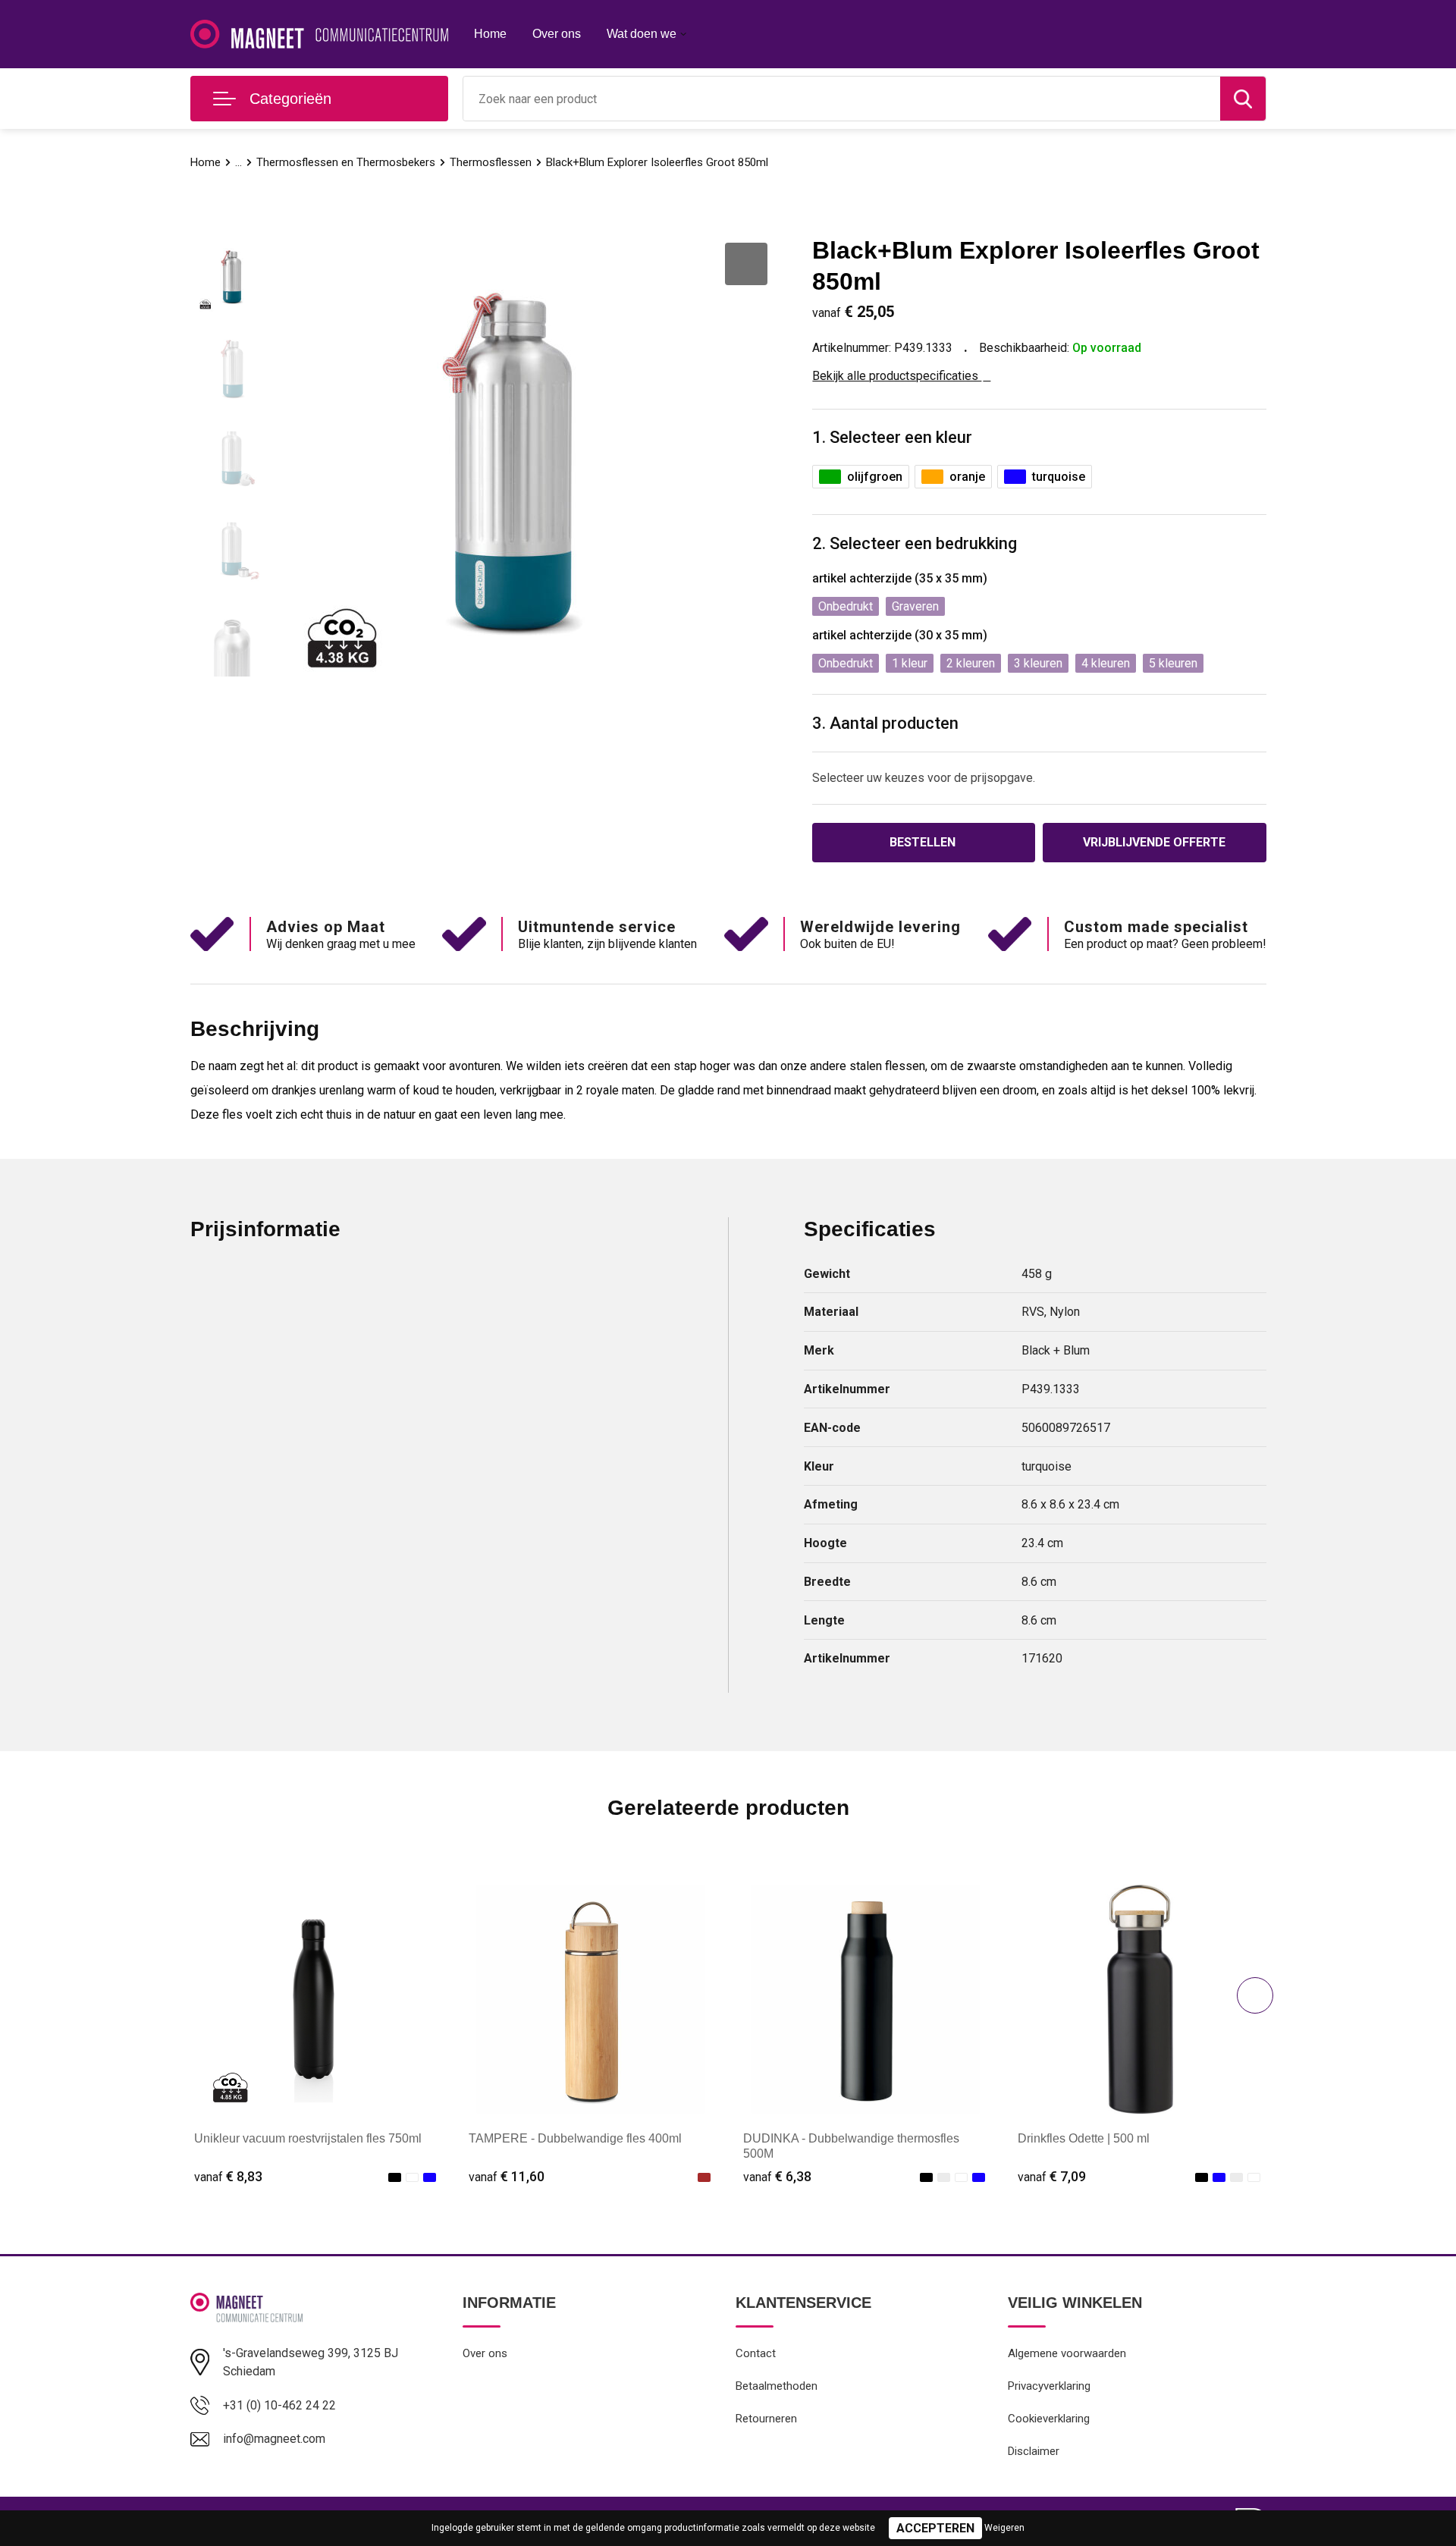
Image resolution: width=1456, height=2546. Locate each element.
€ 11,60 (507, 2176)
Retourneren (766, 2419)
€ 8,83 (228, 2176)
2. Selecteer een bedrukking (915, 543)
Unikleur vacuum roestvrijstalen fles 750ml (308, 2138)
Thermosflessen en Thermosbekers (346, 162)
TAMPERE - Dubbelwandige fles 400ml (575, 2138)
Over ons (557, 34)
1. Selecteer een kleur (892, 437)
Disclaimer (1034, 2451)
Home (490, 34)
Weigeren (1004, 2528)
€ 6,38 (777, 2176)
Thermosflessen (491, 162)
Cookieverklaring (1049, 2419)
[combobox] (842, 99)
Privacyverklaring (1049, 2386)
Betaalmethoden (777, 2386)
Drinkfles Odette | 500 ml (1084, 2138)
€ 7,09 (1052, 2176)
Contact (756, 2353)
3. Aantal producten (885, 723)
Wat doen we (642, 34)
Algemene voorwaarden (1067, 2353)
